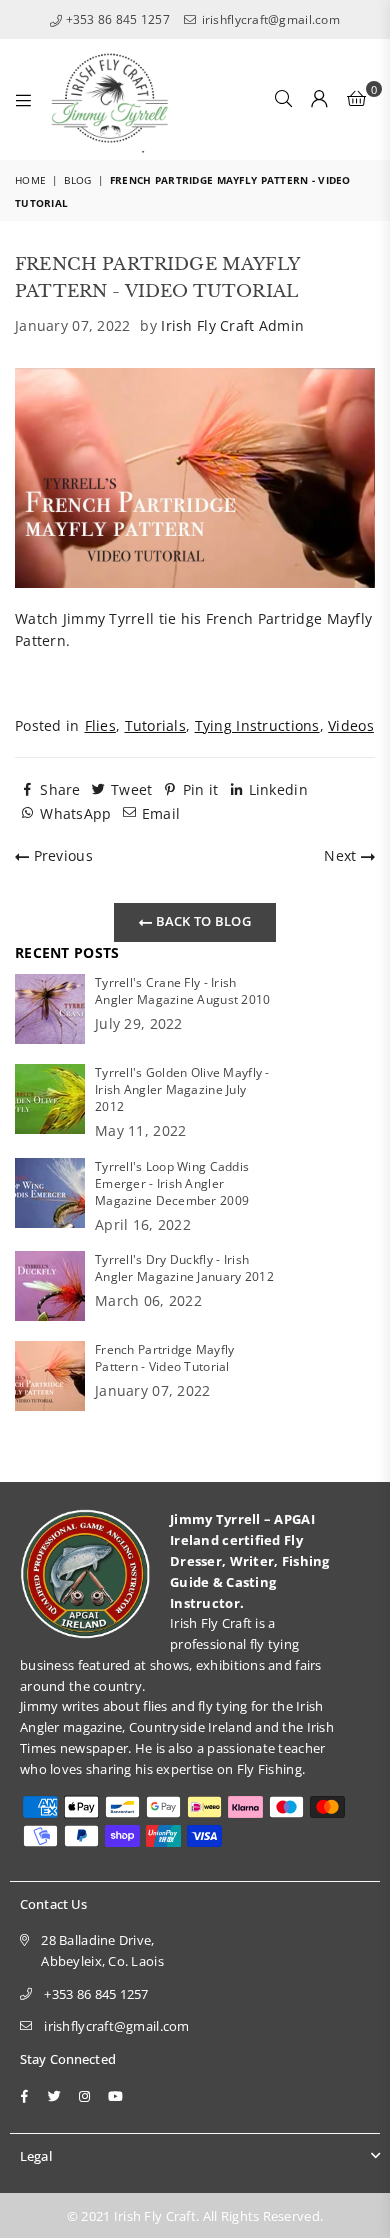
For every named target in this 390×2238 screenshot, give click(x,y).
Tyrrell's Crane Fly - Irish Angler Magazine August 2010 (183, 991)
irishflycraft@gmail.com (269, 19)
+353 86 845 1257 (116, 19)
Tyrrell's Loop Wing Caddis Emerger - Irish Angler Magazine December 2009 (172, 1183)
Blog (77, 180)
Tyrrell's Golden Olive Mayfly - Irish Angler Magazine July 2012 (182, 1089)
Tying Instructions (257, 725)
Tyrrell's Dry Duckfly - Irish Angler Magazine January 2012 (184, 1268)
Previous (61, 855)
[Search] (284, 99)
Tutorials (156, 725)
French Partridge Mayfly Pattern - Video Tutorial (164, 1358)
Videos (351, 725)
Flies (100, 725)
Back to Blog (201, 921)
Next (342, 855)
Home (30, 180)
